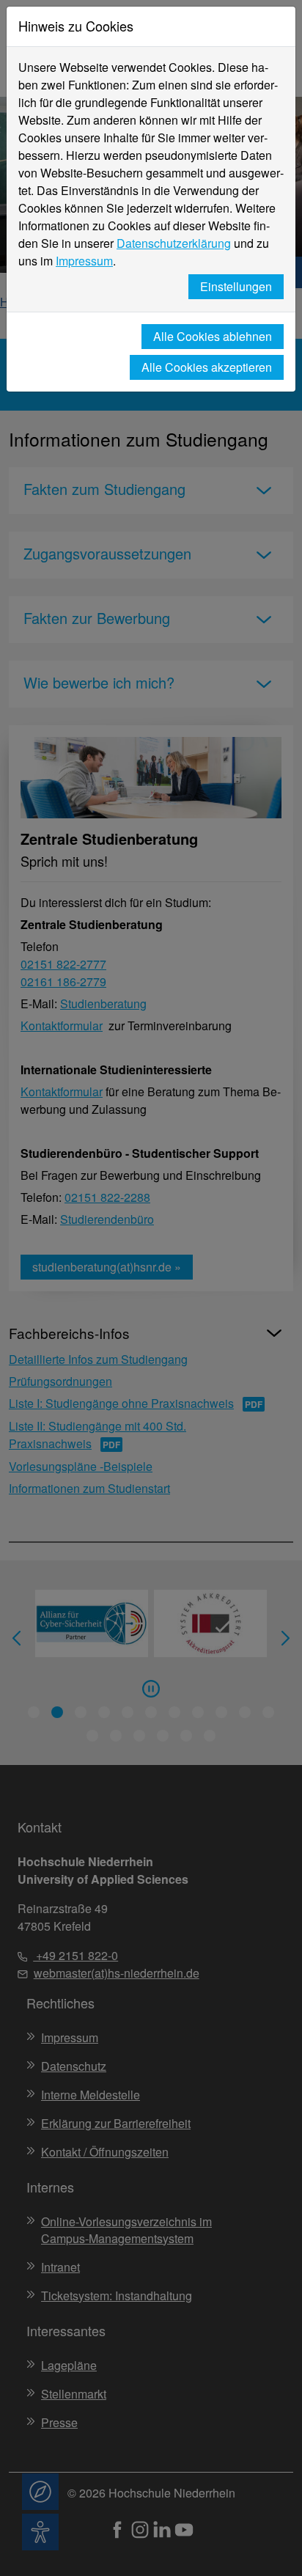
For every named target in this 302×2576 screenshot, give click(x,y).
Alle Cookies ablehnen (213, 336)
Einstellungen (236, 286)
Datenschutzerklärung (174, 243)
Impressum (84, 261)
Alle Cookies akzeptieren (207, 367)
